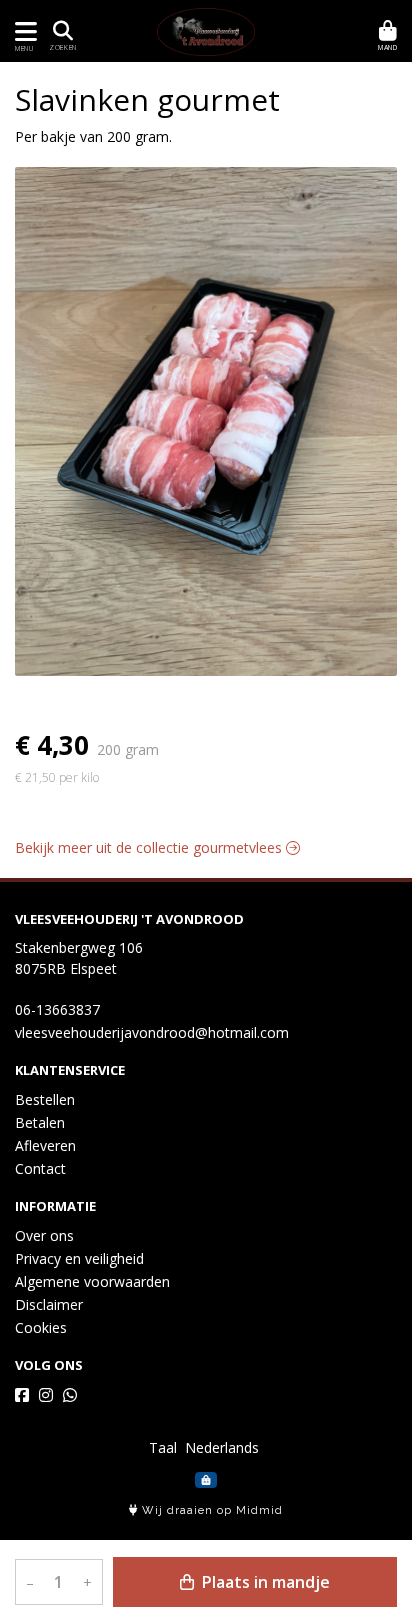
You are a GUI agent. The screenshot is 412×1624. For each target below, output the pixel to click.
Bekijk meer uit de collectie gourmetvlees (150, 847)
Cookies (41, 1327)
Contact (40, 1168)
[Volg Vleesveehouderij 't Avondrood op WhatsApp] (70, 1395)
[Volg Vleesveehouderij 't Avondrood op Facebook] (22, 1395)
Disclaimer (49, 1304)
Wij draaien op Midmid (210, 1510)
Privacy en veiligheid (79, 1258)
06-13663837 (57, 1009)
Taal (163, 1447)
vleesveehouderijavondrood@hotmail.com (152, 1032)
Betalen (40, 1122)
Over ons (44, 1235)
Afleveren (45, 1145)
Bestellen (45, 1099)
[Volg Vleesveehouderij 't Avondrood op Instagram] (46, 1395)
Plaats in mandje (264, 1582)
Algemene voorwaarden (92, 1281)
